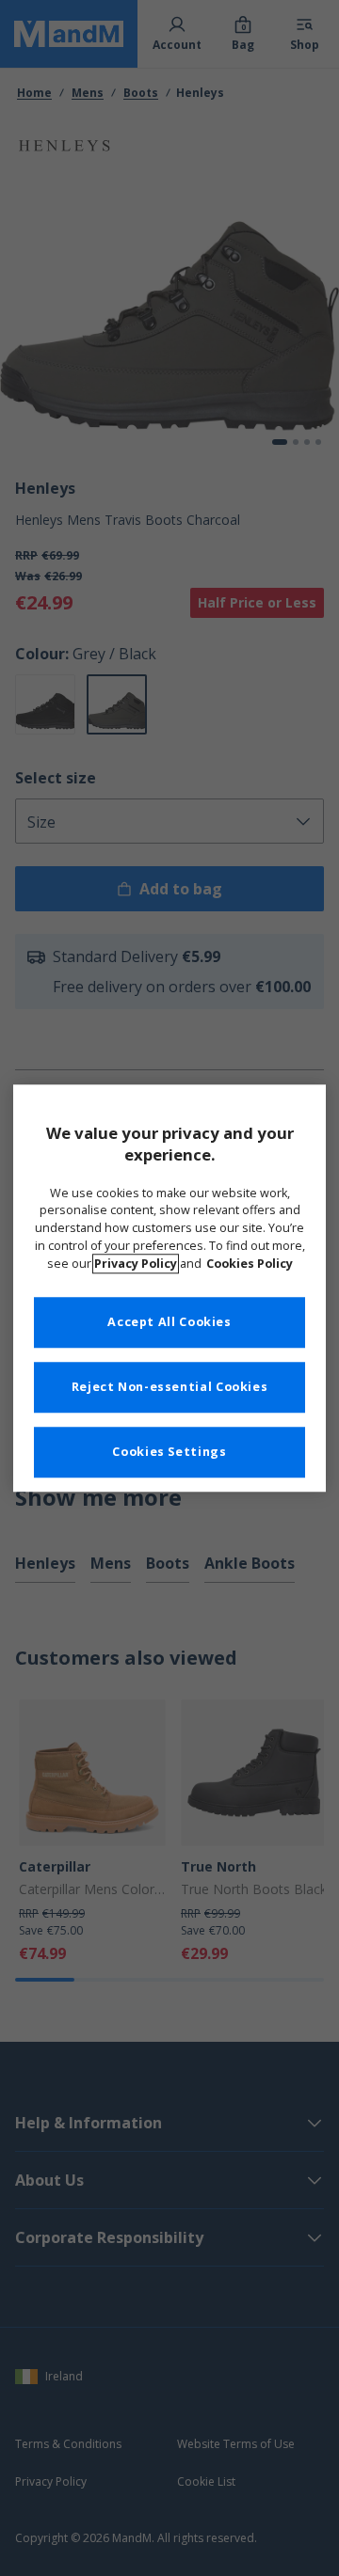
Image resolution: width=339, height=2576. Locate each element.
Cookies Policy (250, 1264)
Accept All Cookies (169, 1322)
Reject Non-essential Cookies (170, 1387)
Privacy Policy (136, 1264)
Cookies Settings (169, 1452)
